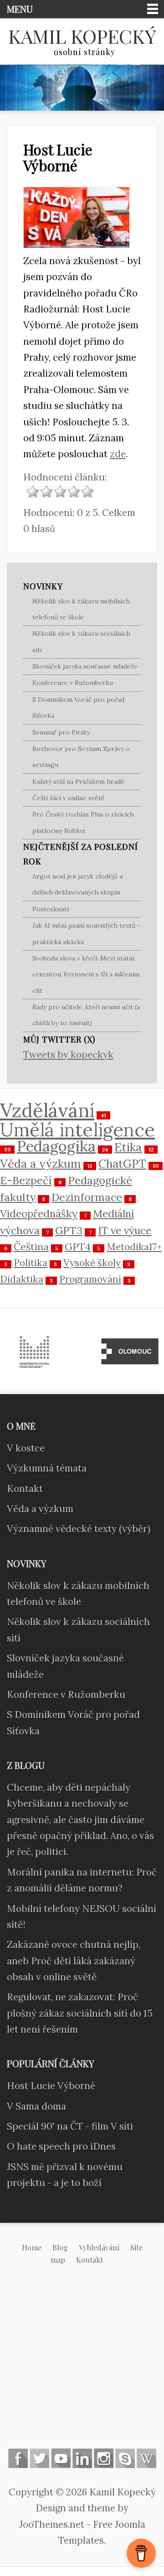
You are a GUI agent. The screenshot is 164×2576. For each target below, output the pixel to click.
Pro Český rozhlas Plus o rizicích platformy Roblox (83, 822)
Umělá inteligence (77, 1130)
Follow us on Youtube (61, 2458)
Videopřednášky (39, 1214)
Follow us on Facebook (18, 2458)
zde (118, 454)
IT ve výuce (125, 1230)
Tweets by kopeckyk (68, 1055)
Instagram (104, 2458)
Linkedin (82, 2458)
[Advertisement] (82, 2364)
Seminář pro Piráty (61, 732)
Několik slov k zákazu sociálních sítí (81, 641)
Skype (125, 2458)
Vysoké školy (92, 1263)
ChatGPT (122, 1164)
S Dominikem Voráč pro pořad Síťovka (78, 708)
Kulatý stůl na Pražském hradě (78, 782)
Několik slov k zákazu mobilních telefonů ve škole (81, 609)
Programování (90, 1279)
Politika (31, 1263)
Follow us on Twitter (39, 2458)
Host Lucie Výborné (58, 157)
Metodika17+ (134, 1247)
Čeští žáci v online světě (69, 798)
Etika (128, 1147)
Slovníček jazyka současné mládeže (85, 666)
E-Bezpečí (26, 1180)
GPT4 (78, 1247)
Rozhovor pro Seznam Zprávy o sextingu (81, 757)
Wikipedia (146, 2458)
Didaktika (22, 1279)
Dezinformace (87, 1197)
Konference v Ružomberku (73, 683)
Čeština (31, 1247)
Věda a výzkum (41, 1164)
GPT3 (69, 1230)
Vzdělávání (47, 1110)
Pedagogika (56, 1146)
